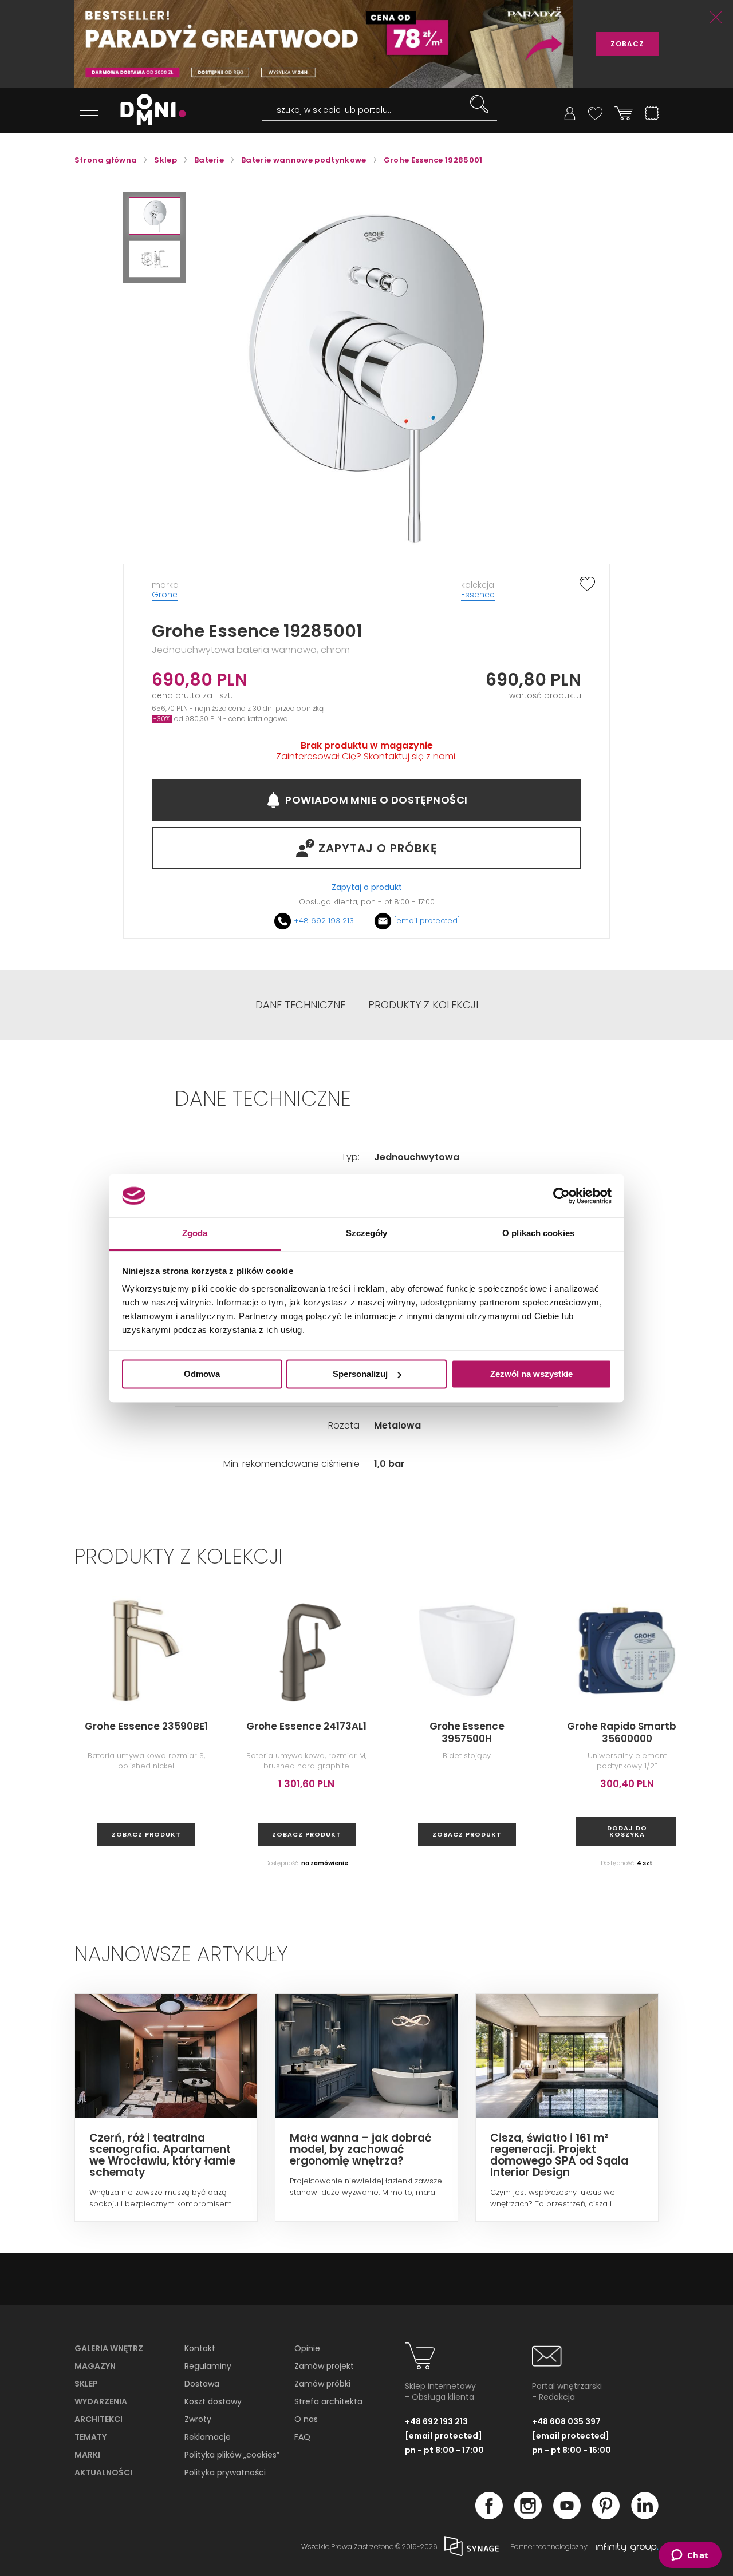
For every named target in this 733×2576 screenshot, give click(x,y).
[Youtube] (567, 2516)
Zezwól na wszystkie (531, 1374)
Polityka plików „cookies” (232, 2455)
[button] (155, 216)
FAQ (302, 2437)
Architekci (98, 2419)
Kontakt (200, 2348)
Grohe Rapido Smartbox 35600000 (627, 1732)
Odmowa (202, 1374)
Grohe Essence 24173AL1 (306, 1726)
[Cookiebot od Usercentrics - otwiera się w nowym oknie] (561, 1196)
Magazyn (95, 2366)
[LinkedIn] (645, 2516)
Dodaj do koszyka (627, 1831)
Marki (87, 2455)
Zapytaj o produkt (367, 887)
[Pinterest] (606, 2516)
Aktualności (103, 2472)
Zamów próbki (322, 2384)
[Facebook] (489, 2516)
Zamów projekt (324, 2366)
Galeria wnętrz (109, 2348)
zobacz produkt (146, 1834)
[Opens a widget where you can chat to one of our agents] (690, 2556)
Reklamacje (208, 2437)
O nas (306, 2419)
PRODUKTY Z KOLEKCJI (423, 1005)
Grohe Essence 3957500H (467, 1732)
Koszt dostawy (213, 2401)
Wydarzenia (101, 2401)
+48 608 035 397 (566, 2421)
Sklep (86, 2384)
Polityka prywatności (225, 2472)
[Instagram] (528, 2516)
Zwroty (198, 2419)
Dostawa (202, 2384)
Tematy (90, 2437)
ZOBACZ (627, 44)
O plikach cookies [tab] (538, 1234)
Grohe (165, 595)
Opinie (307, 2348)
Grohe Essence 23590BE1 (146, 1726)
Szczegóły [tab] (367, 1234)
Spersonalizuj (360, 1374)
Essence (478, 595)
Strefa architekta (328, 2401)
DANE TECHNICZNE (300, 1005)
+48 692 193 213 (324, 921)
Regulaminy (208, 2366)
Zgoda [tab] (195, 1234)
